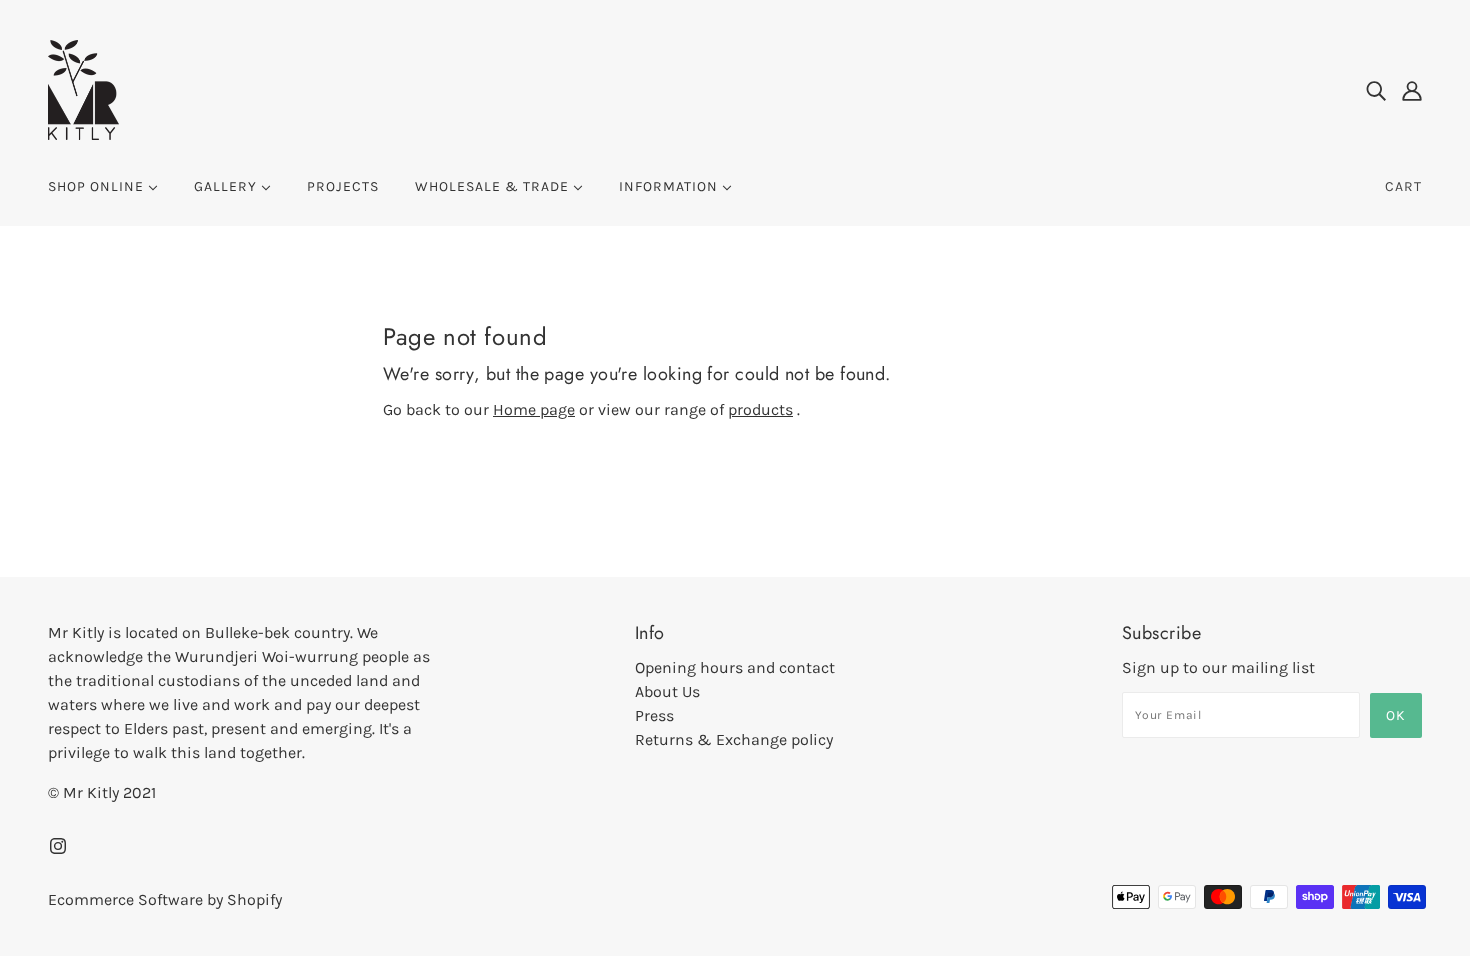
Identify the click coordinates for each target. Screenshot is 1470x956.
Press (654, 715)
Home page (534, 409)
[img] (1376, 90)
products (760, 409)
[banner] (83, 88)
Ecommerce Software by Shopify (165, 899)
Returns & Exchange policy (734, 739)
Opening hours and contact (735, 667)
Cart (1403, 186)
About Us (667, 691)
